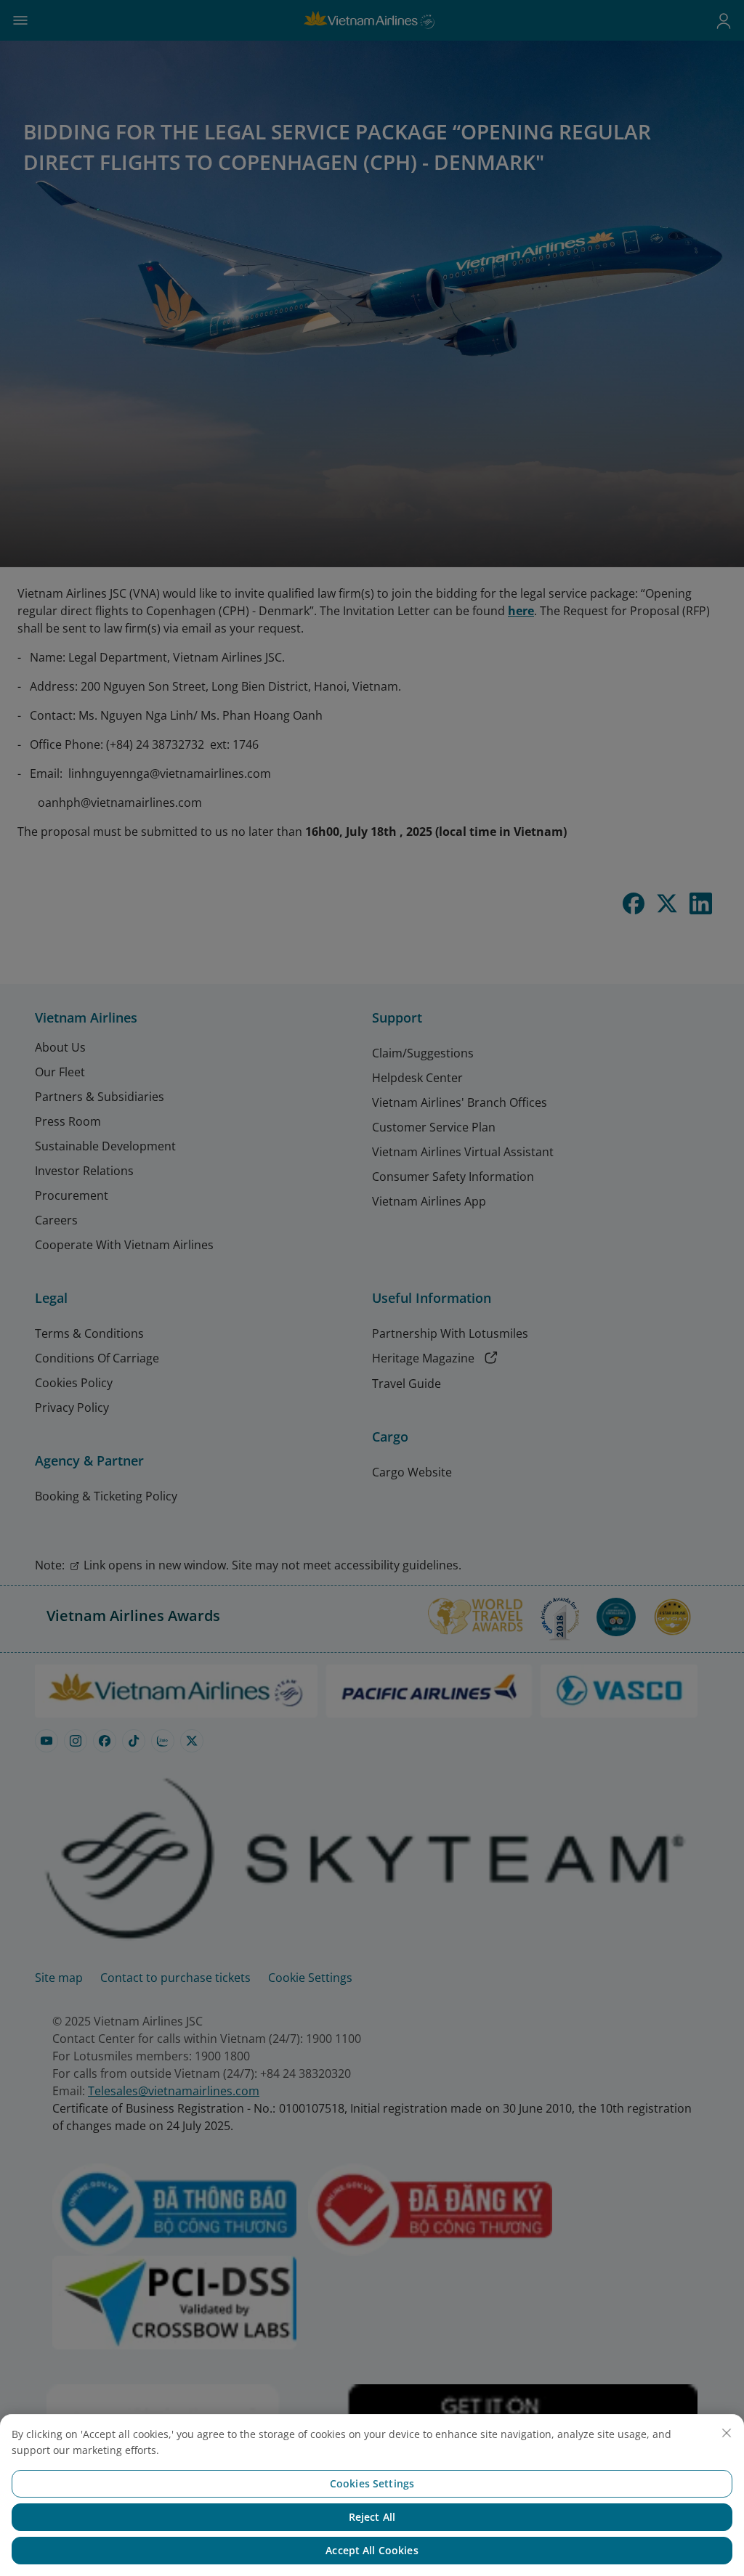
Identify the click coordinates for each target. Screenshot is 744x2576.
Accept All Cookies (372, 2550)
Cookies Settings (372, 2483)
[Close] (727, 2433)
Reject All (372, 2517)
